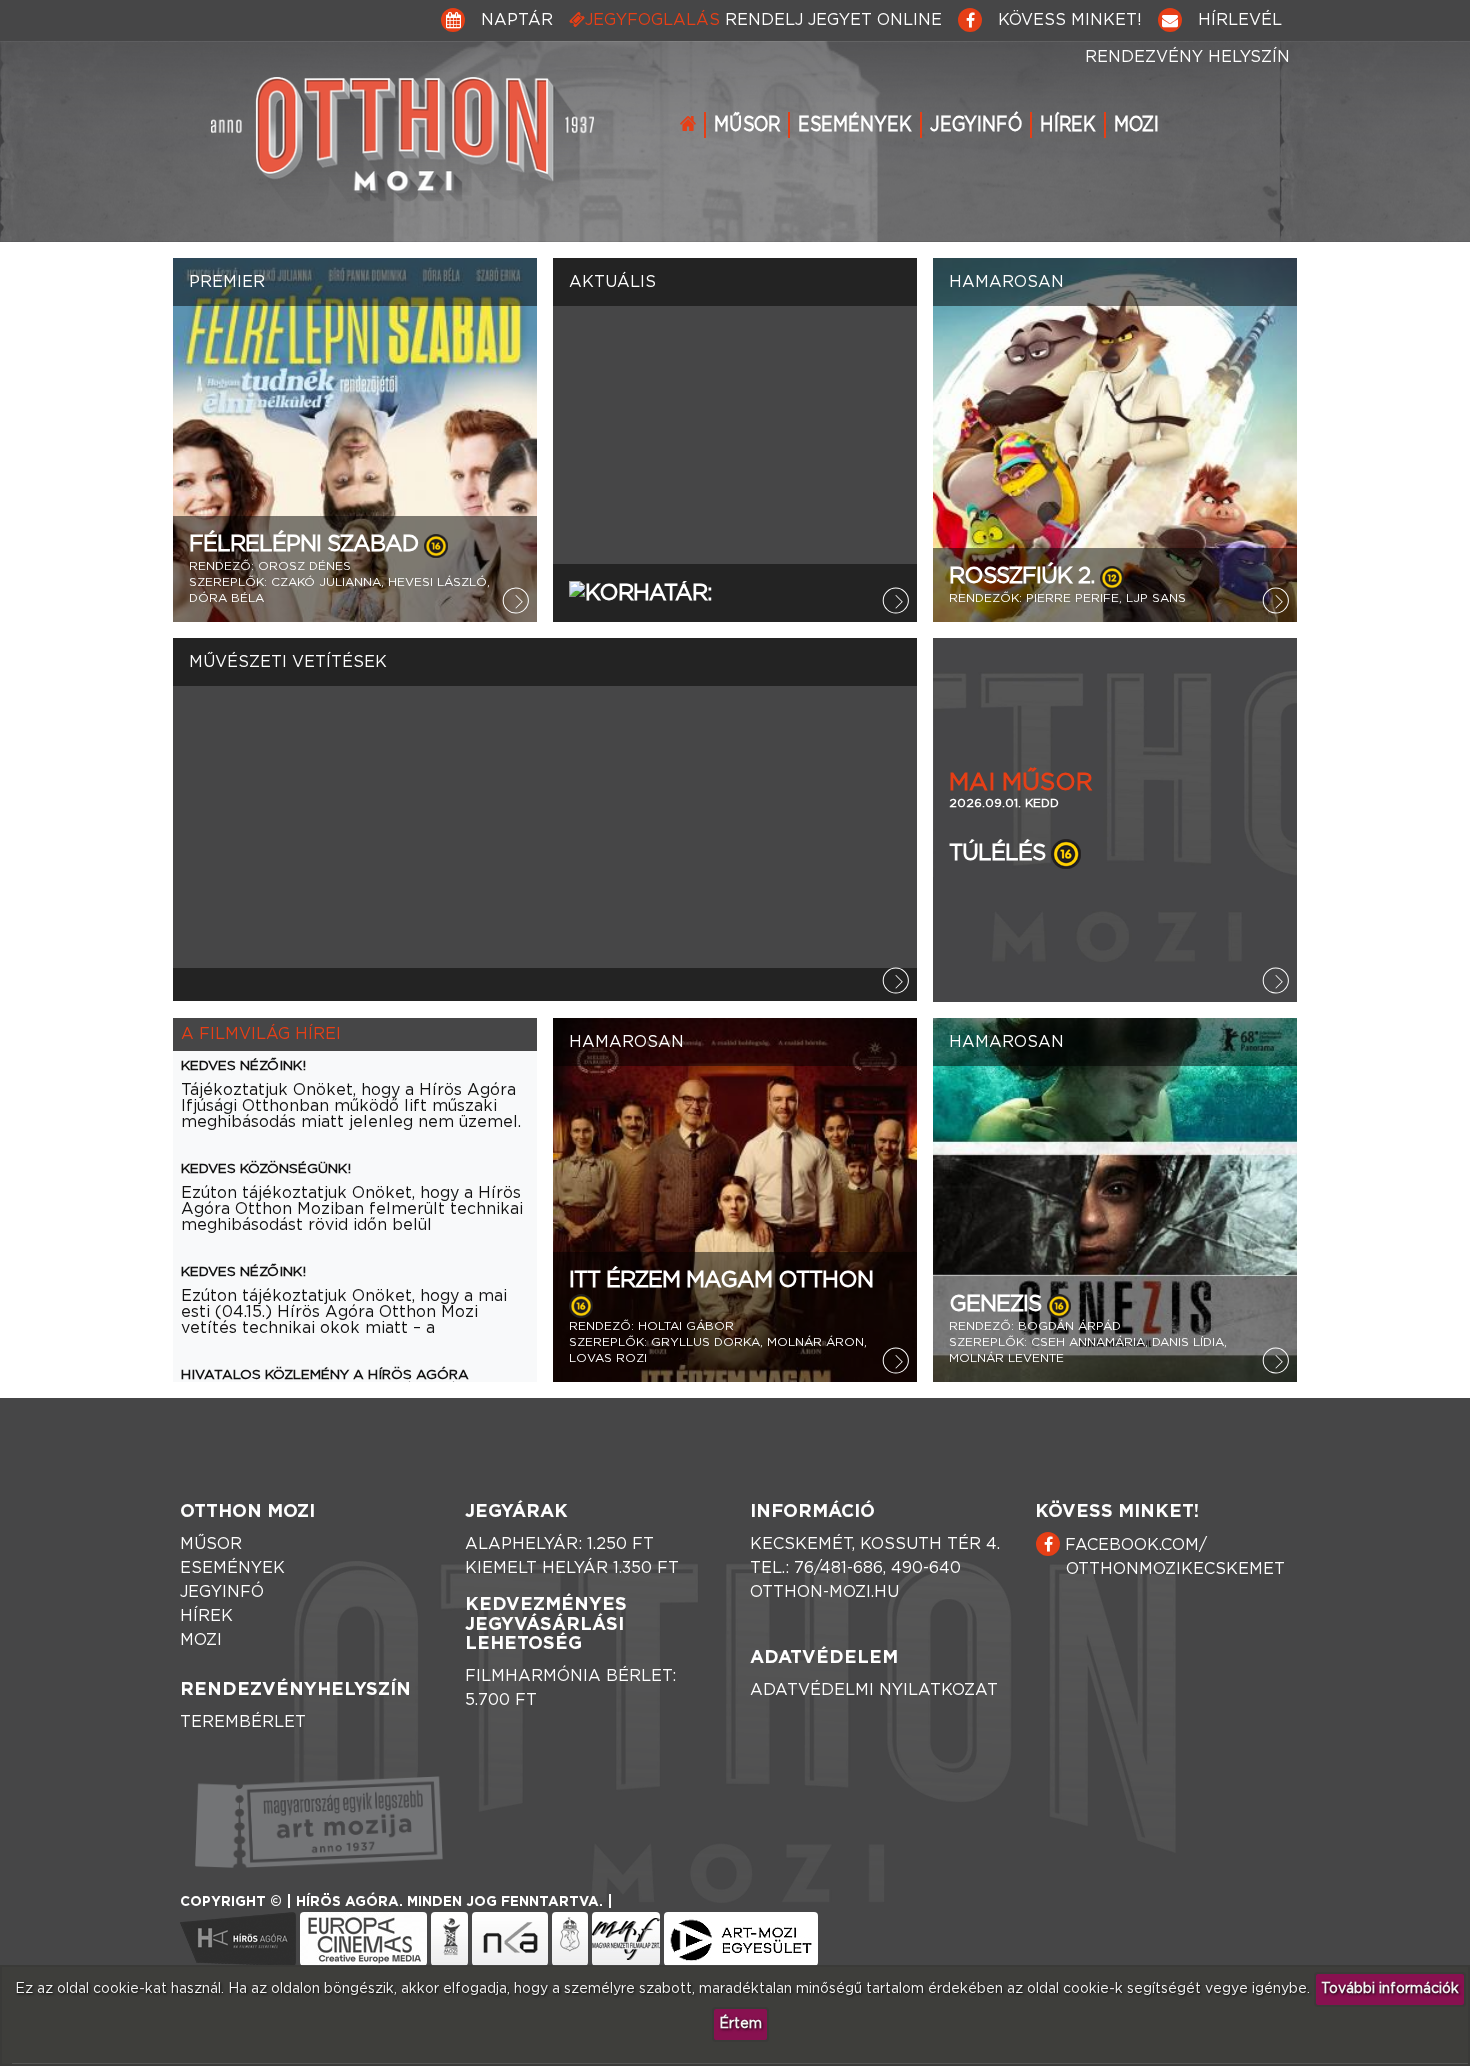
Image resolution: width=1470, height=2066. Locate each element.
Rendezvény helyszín (1187, 57)
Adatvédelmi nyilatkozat (874, 1690)
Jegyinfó (976, 125)
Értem (740, 2024)
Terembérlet (243, 1722)
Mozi (1136, 125)
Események (855, 125)
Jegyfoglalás (763, 20)
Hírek (1068, 125)
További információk (1390, 1989)
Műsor (747, 125)
